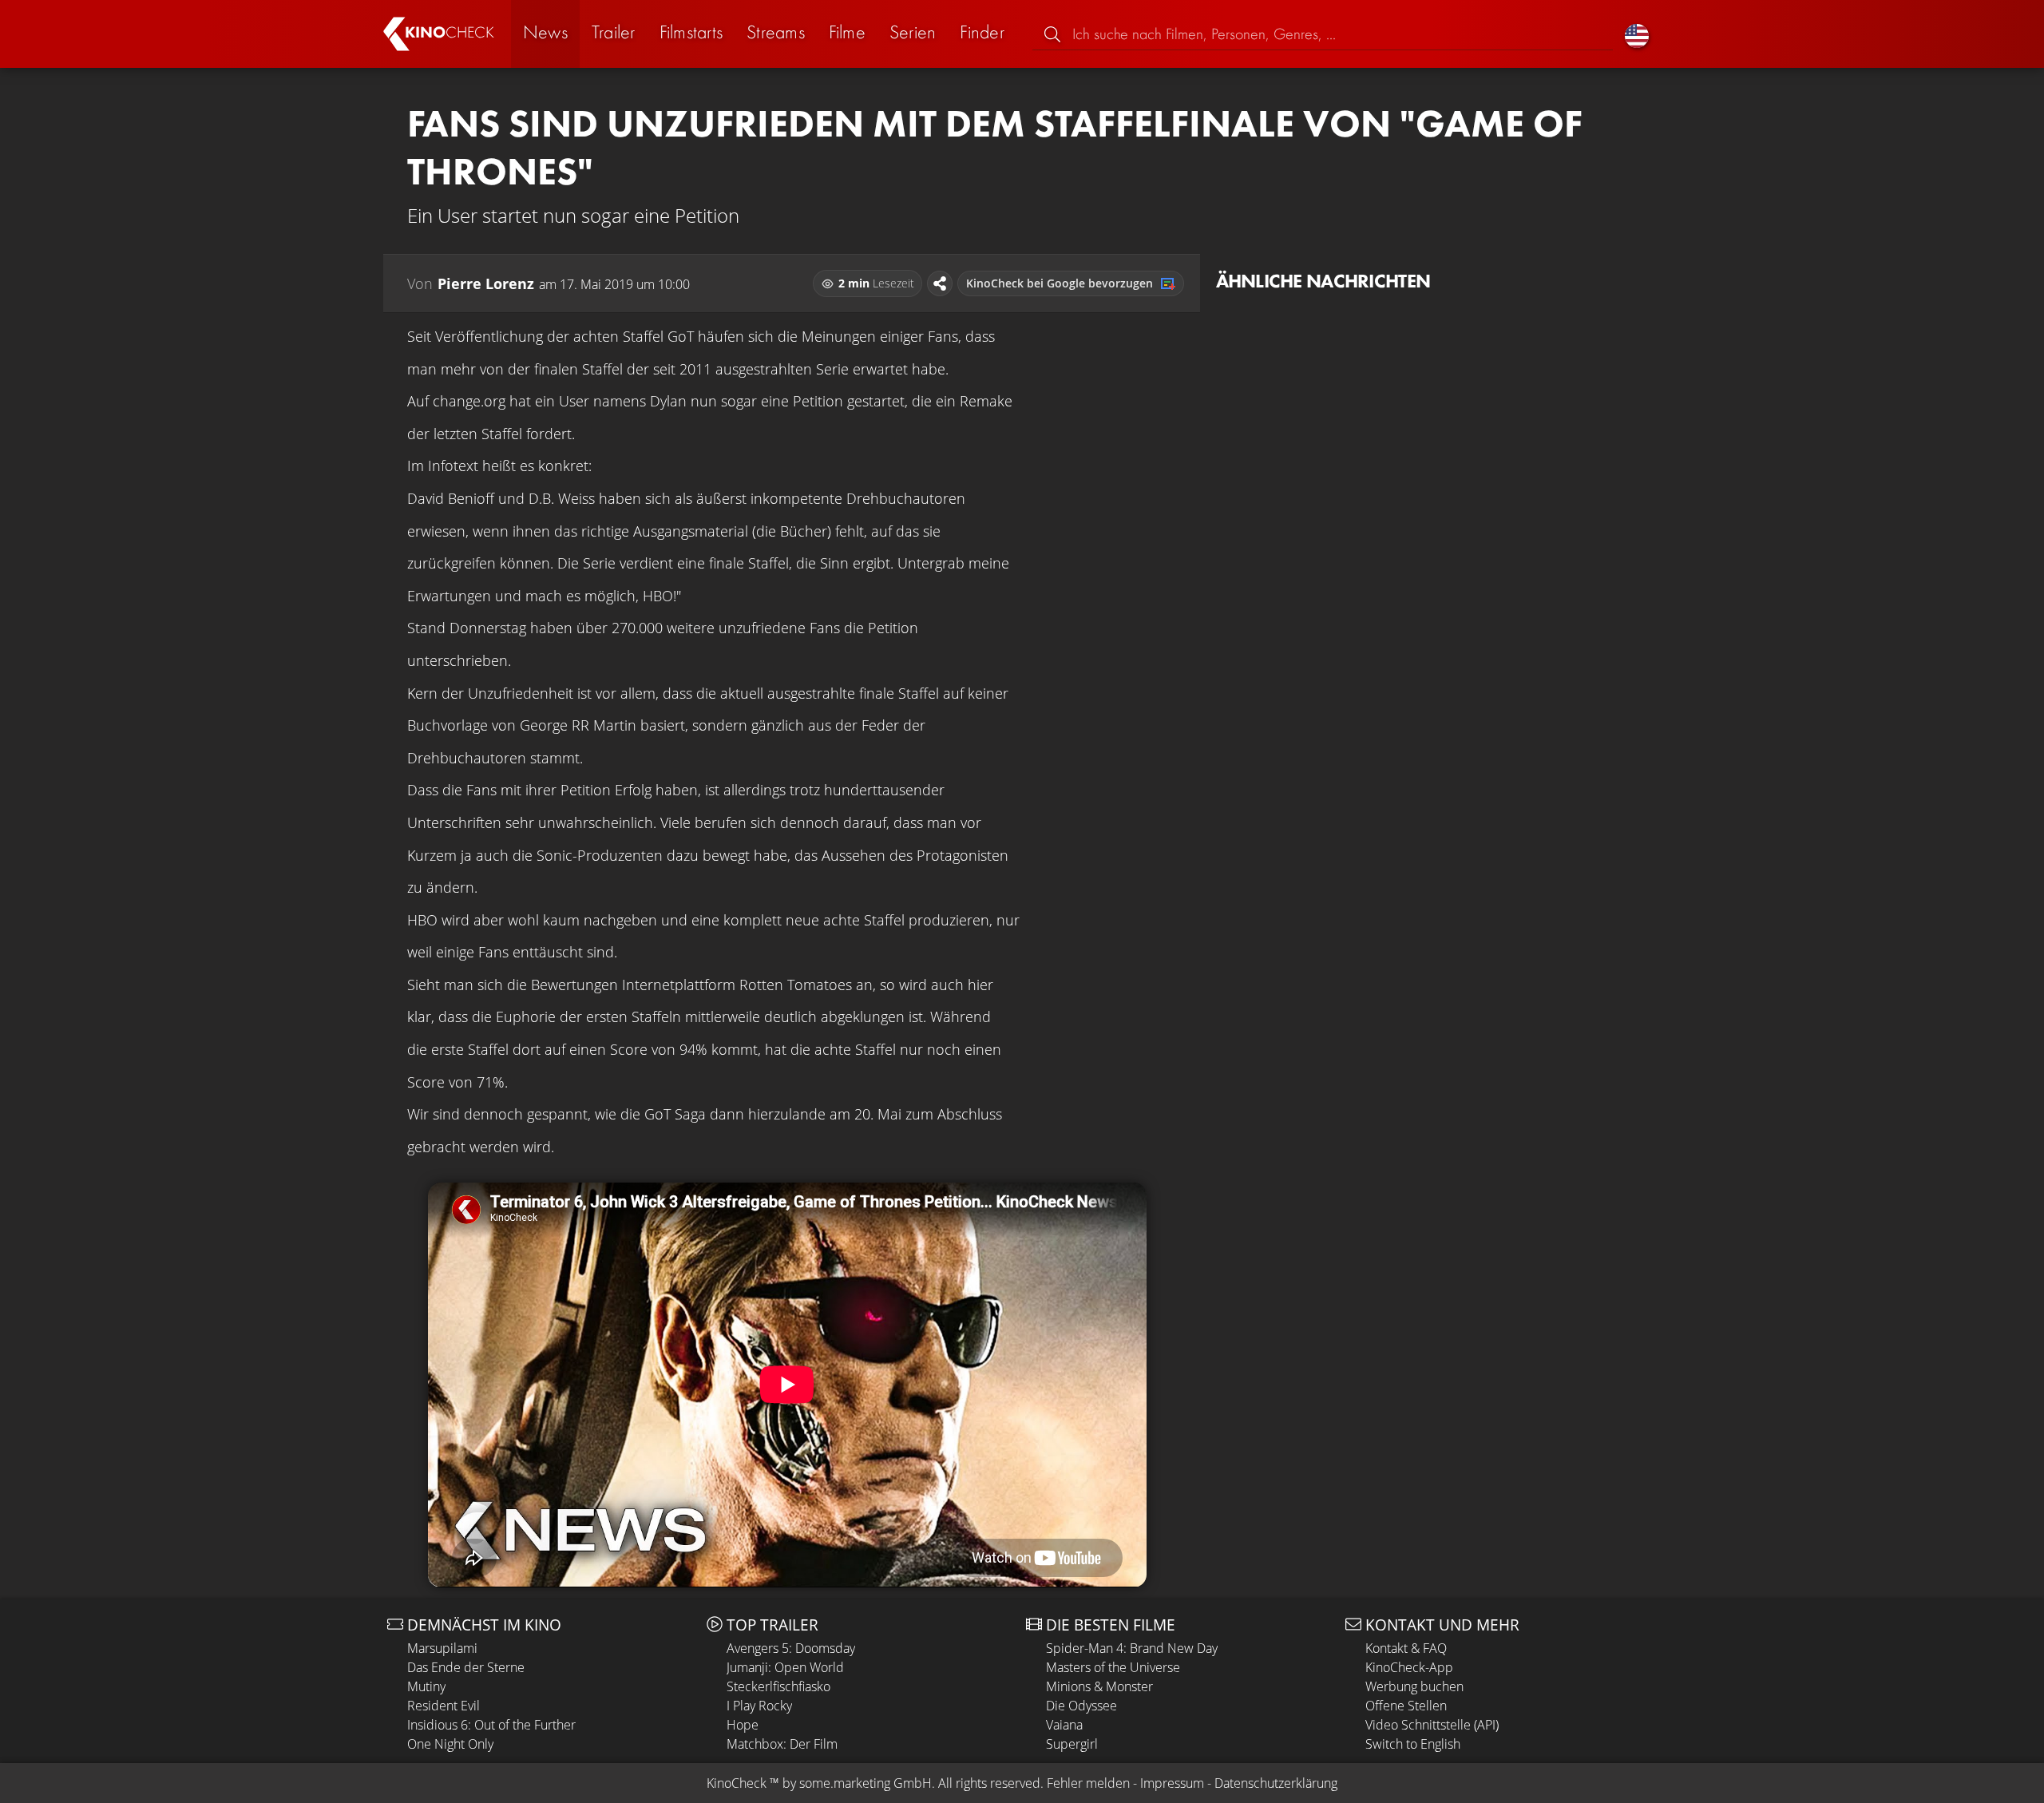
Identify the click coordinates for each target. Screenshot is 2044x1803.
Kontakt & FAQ (1406, 1648)
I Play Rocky (759, 1706)
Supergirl (1072, 1744)
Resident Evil (444, 1706)
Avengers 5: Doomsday (791, 1648)
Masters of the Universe (1113, 1667)
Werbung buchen (1414, 1686)
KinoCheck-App (1409, 1667)
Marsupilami (442, 1648)
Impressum (1172, 1783)
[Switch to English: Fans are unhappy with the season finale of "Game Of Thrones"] (1637, 34)
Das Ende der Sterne (466, 1667)
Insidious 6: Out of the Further (491, 1725)
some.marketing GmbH (866, 1783)
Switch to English (1413, 1744)
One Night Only (450, 1744)
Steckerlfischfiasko (778, 1686)
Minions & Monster (1099, 1686)
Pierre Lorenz (486, 283)
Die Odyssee (1081, 1706)
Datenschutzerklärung (1276, 1783)
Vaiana (1064, 1725)
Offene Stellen (1406, 1706)
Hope (743, 1725)
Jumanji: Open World (785, 1667)
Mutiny (426, 1686)
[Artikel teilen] (940, 283)
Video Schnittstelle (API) (1432, 1725)
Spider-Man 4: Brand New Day (1132, 1648)
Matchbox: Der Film (782, 1744)
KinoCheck (737, 1783)
